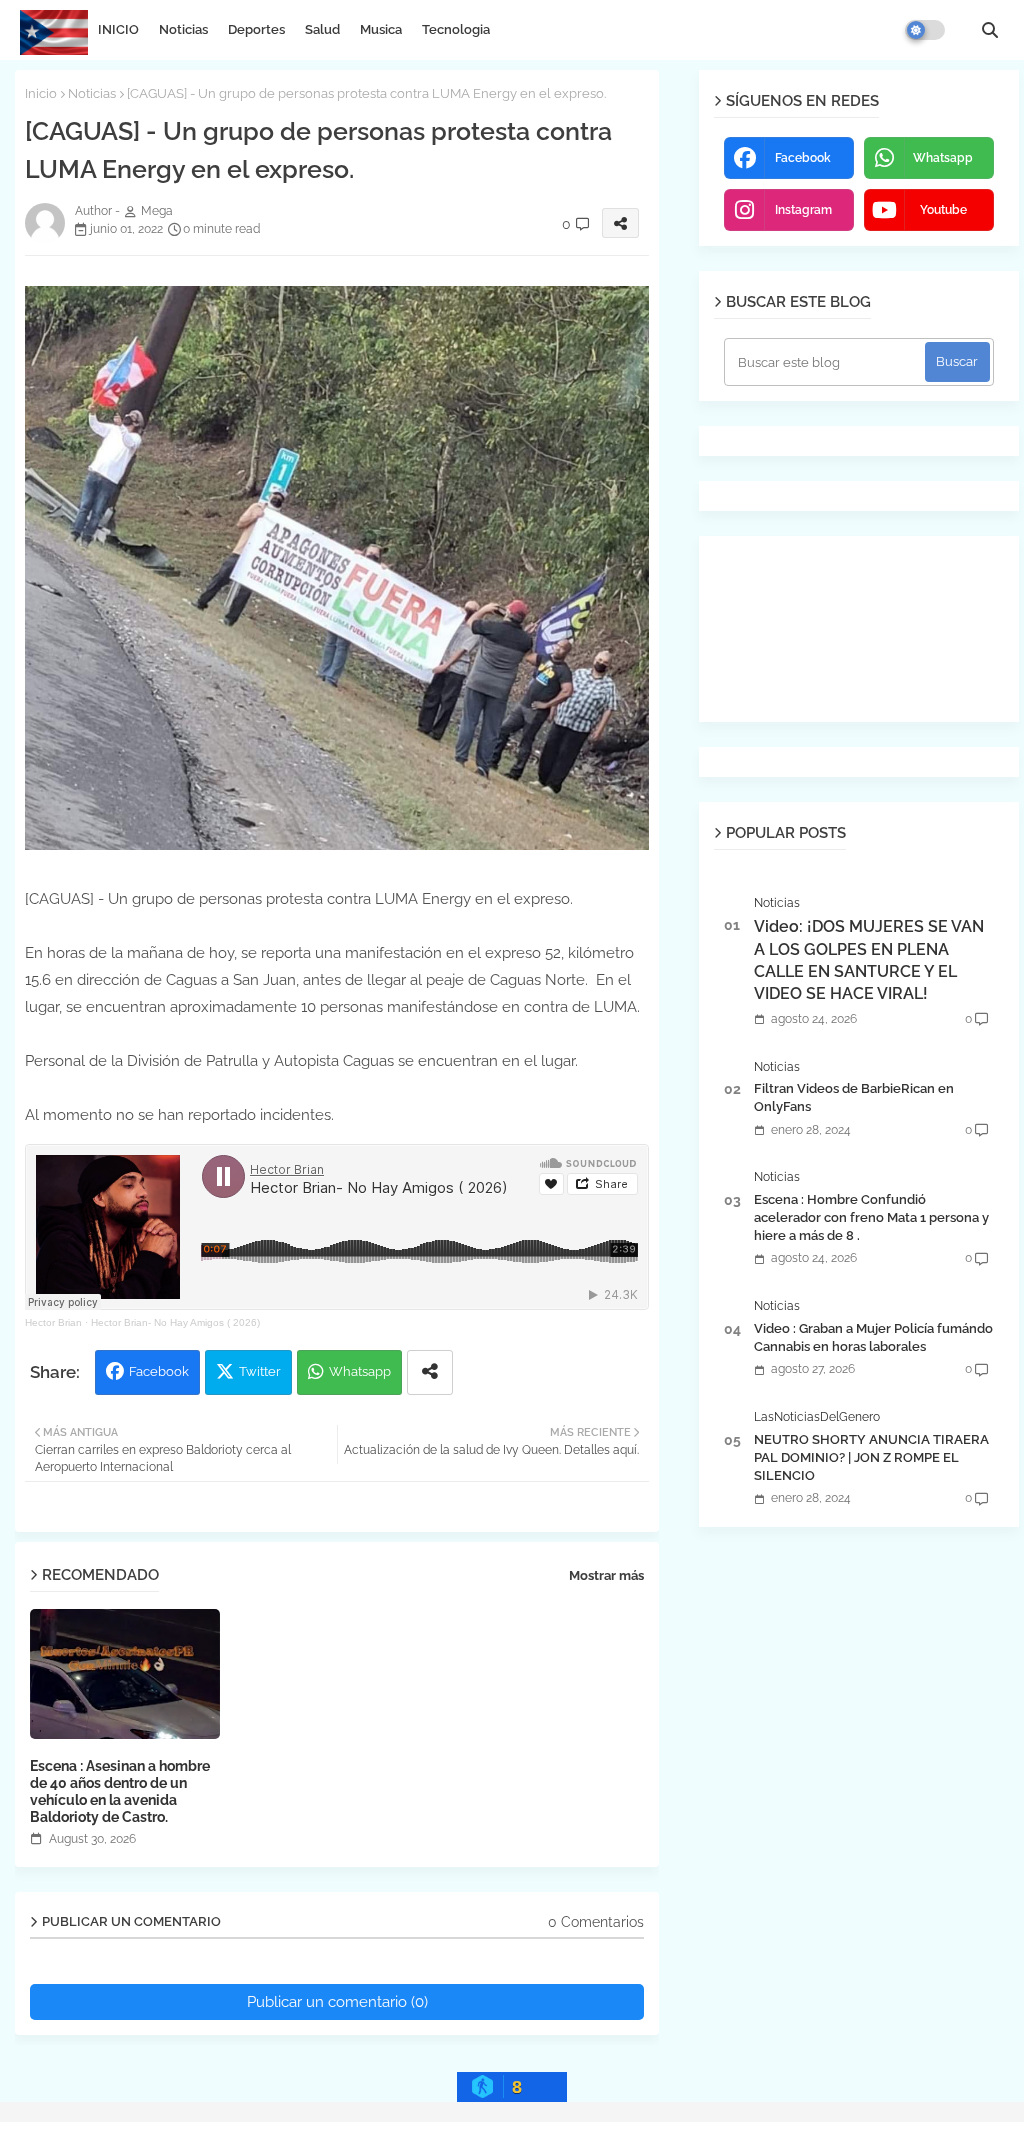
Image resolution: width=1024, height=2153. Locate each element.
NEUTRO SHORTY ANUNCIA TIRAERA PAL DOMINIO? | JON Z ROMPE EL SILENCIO (871, 1457)
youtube (943, 210)
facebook (803, 158)
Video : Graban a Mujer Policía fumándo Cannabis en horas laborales (873, 1337)
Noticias (183, 29)
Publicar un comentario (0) (337, 2002)
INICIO (118, 29)
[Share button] (430, 1372)
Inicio (41, 93)
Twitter (260, 1371)
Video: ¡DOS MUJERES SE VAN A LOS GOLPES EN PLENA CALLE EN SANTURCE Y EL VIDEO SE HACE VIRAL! (869, 960)
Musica (381, 29)
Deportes (256, 29)
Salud (322, 29)
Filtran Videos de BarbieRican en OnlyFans (854, 1097)
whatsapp (943, 158)
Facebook (159, 1371)
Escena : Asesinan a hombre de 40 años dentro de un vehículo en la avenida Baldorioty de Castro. (120, 1791)
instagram (803, 210)
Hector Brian (53, 1322)
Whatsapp (360, 1371)
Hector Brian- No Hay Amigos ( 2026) (175, 1322)
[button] (990, 30)
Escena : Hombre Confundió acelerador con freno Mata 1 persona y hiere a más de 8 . (871, 1217)
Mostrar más (606, 1575)
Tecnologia (456, 29)
